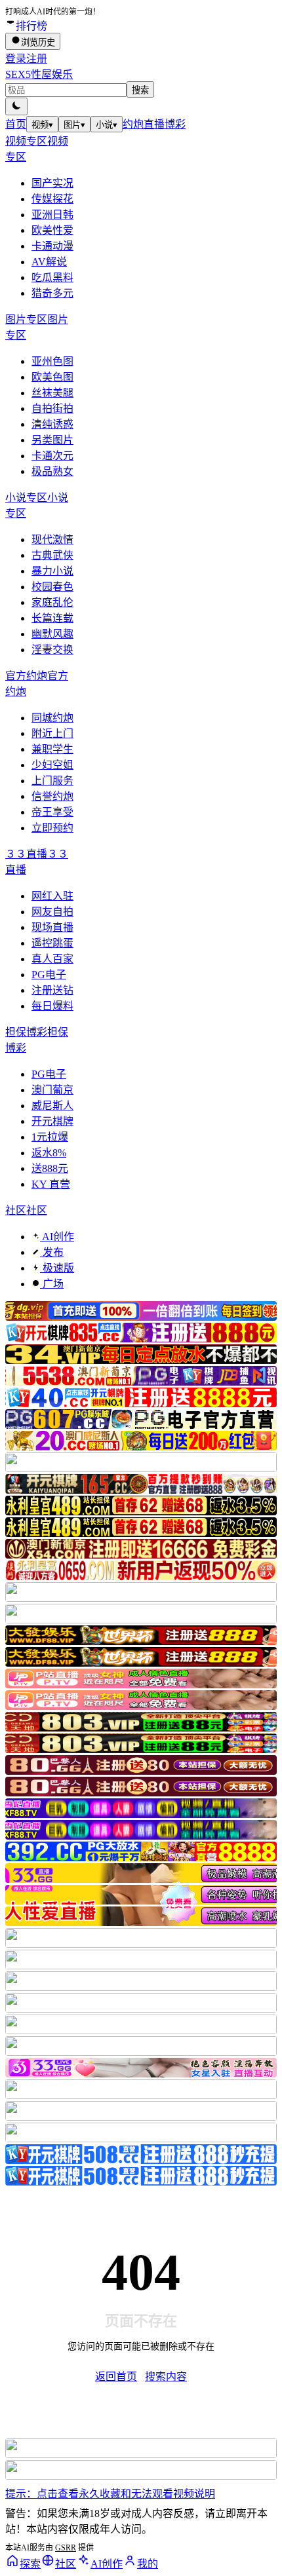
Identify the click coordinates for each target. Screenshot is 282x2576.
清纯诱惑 (52, 424)
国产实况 (52, 183)
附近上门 (52, 733)
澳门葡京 (52, 1090)
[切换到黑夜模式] (16, 106)
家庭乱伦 (52, 602)
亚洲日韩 (52, 215)
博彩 (175, 124)
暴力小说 (52, 571)
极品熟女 (52, 471)
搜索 (140, 90)
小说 (107, 125)
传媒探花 (52, 199)
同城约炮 (52, 718)
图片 (74, 125)
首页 (16, 124)
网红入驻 (52, 896)
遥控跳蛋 (52, 943)
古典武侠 (52, 555)
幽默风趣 (52, 634)
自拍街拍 (52, 408)
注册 (37, 59)
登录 (16, 59)
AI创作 (57, 1237)
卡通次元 (52, 456)
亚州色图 (52, 361)
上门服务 (52, 781)
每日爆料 (52, 1006)
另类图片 (52, 440)
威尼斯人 (52, 1106)
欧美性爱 (52, 230)
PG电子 (49, 975)
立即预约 (52, 828)
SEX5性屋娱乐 (39, 74)
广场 (52, 1284)
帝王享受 (52, 812)
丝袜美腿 (52, 393)
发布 (52, 1252)
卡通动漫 (52, 246)
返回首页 (116, 2377)
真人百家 (52, 959)
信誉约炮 (52, 796)
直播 (154, 124)
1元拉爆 (50, 1137)
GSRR (66, 2548)
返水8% (49, 1153)
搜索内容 (166, 2377)
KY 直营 (51, 1184)
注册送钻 (52, 990)
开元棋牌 (52, 1121)
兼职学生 (52, 749)
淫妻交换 (52, 650)
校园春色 (52, 587)
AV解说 (49, 262)
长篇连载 (52, 618)
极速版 (57, 1268)
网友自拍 (52, 912)
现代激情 (52, 540)
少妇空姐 (52, 765)
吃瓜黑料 (52, 277)
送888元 (50, 1168)
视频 (42, 125)
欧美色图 (52, 377)
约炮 (133, 124)
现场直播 (52, 927)
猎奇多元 (52, 293)
